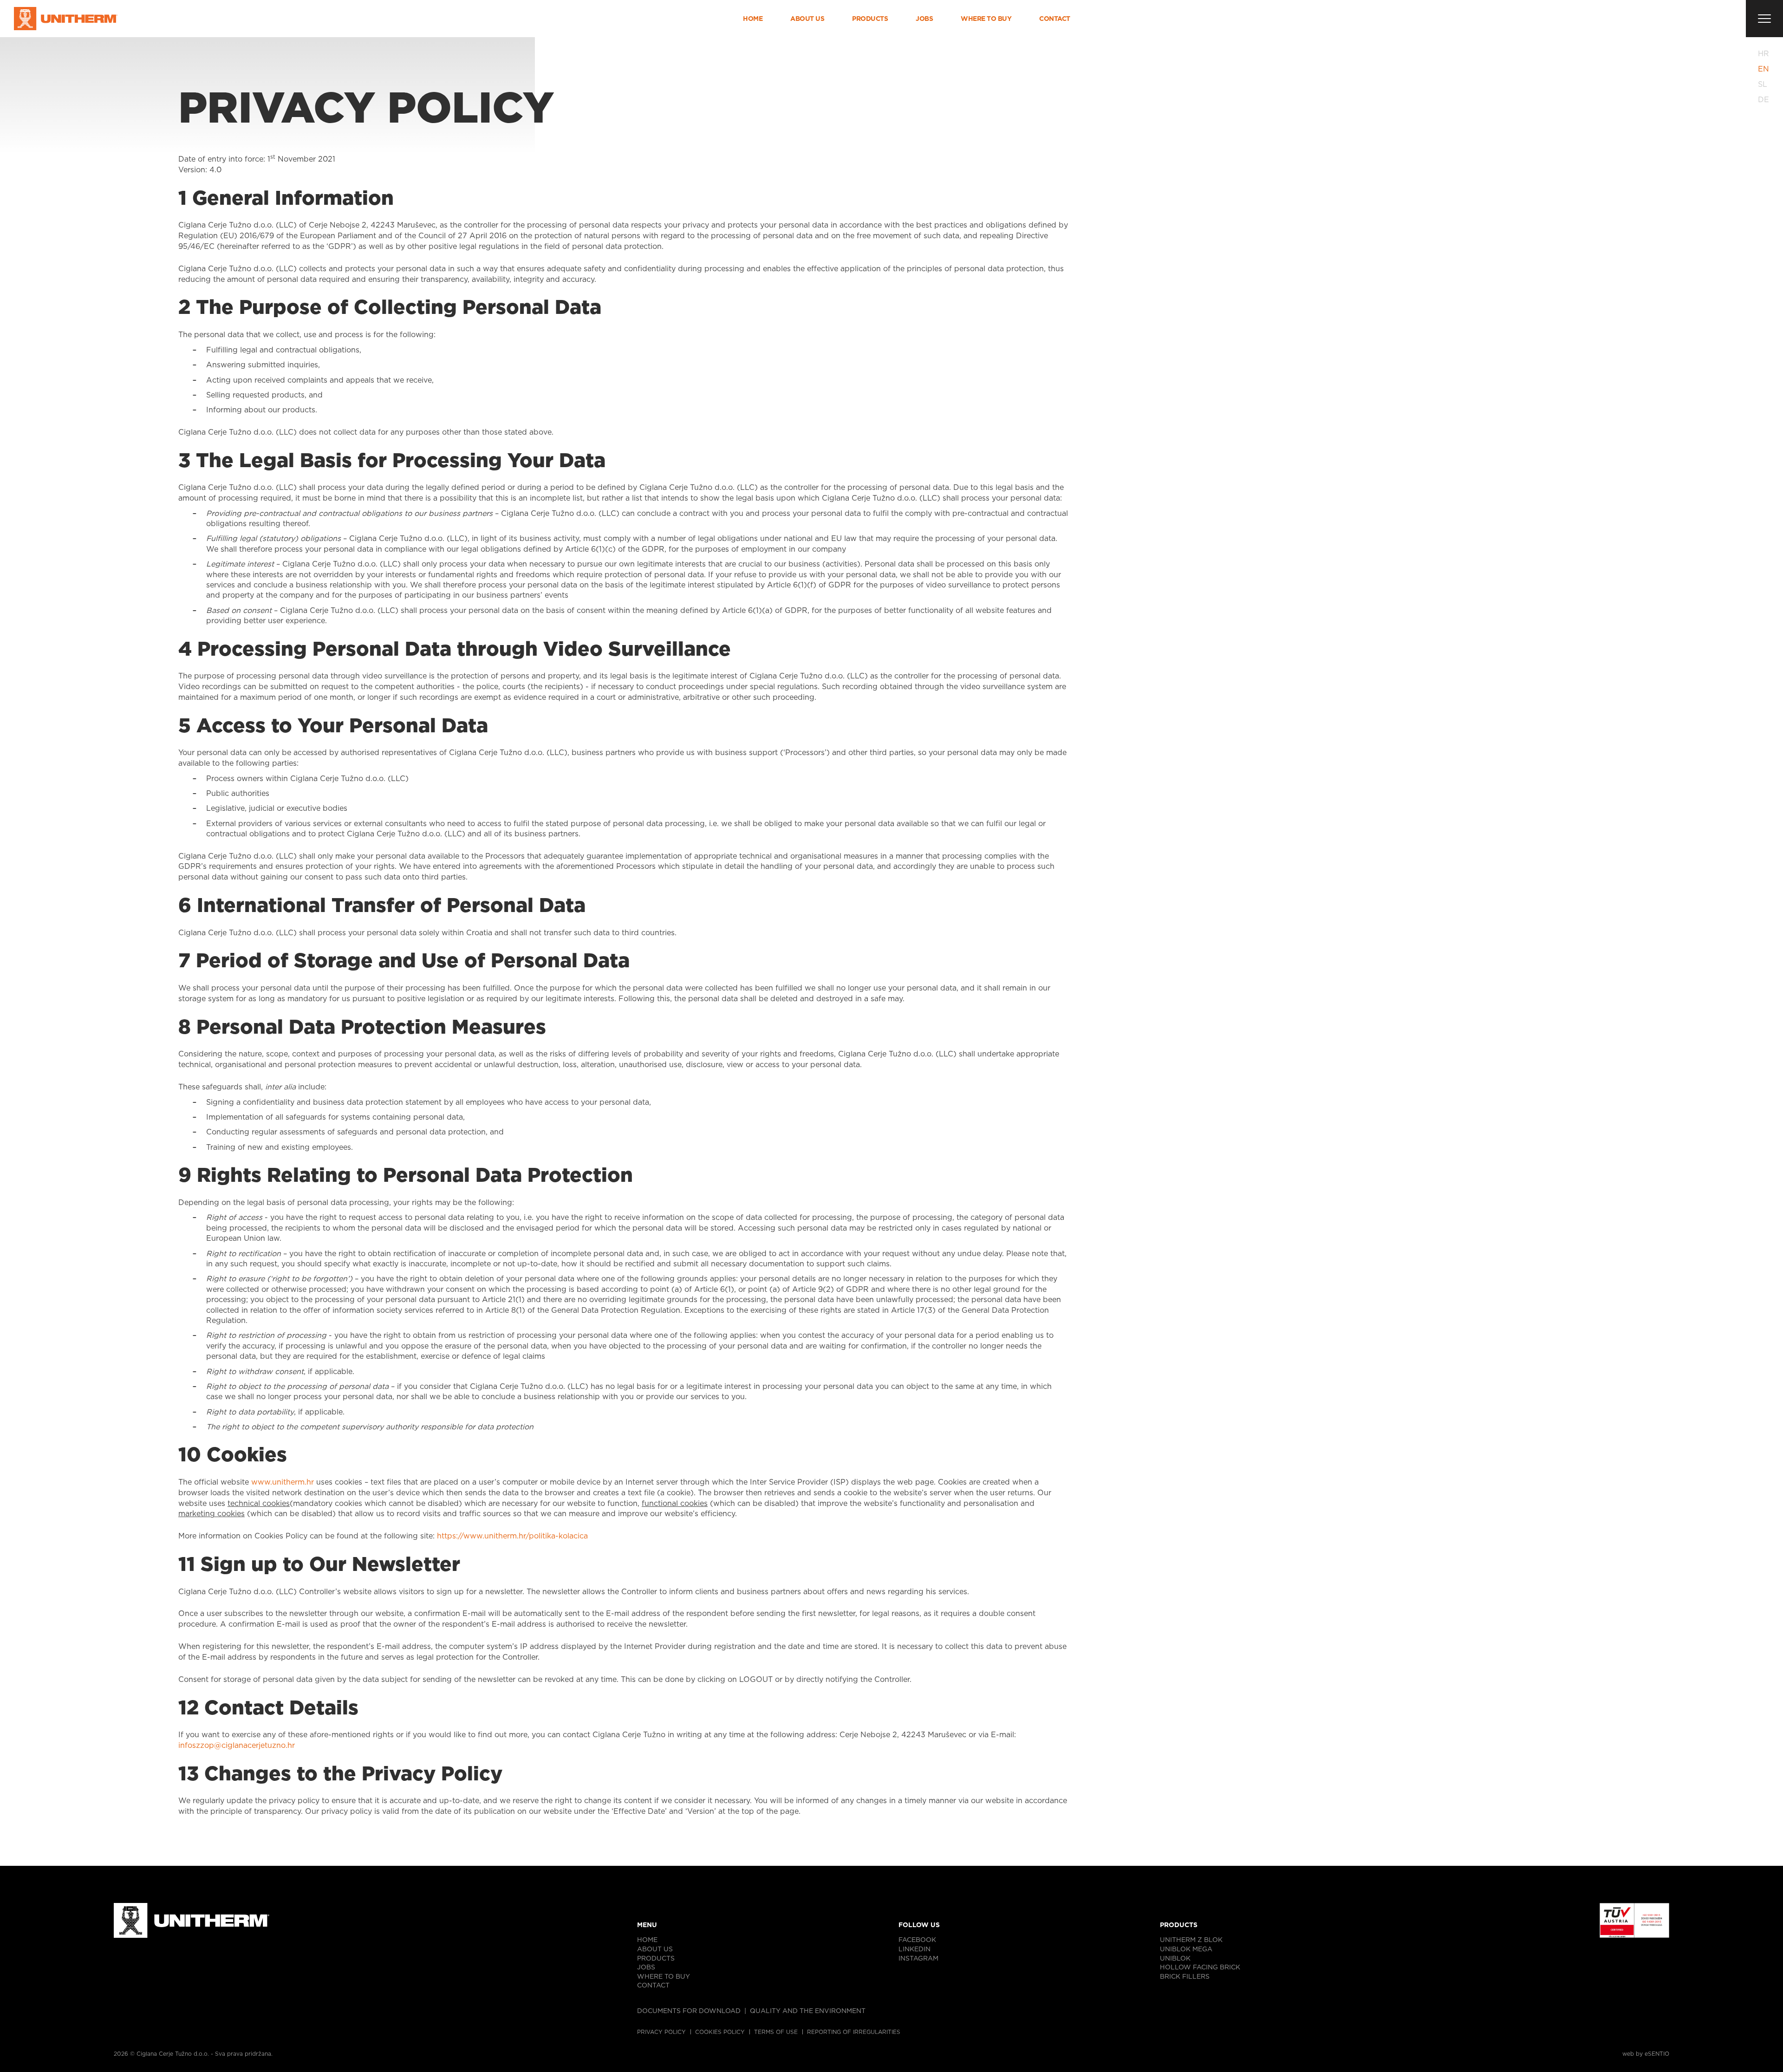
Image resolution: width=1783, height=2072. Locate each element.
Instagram (918, 1958)
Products (870, 19)
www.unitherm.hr (283, 1482)
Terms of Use (776, 2032)
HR (1763, 54)
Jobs (924, 19)
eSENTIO (1657, 2054)
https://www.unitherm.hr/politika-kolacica (512, 1536)
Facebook (917, 1940)
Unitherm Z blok (1191, 1940)
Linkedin (914, 1949)
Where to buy (986, 19)
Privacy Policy (661, 2032)
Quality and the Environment (808, 2011)
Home (753, 19)
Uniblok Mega (1186, 1949)
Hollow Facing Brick (1200, 1967)
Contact (1055, 19)
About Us (807, 19)
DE (1763, 100)
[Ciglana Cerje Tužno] (66, 19)
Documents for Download (689, 2011)
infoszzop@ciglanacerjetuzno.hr (237, 1745)
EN (1763, 69)
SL (1763, 84)
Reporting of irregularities (854, 2032)
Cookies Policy (720, 2032)
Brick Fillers (1185, 1976)
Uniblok (1175, 1958)
